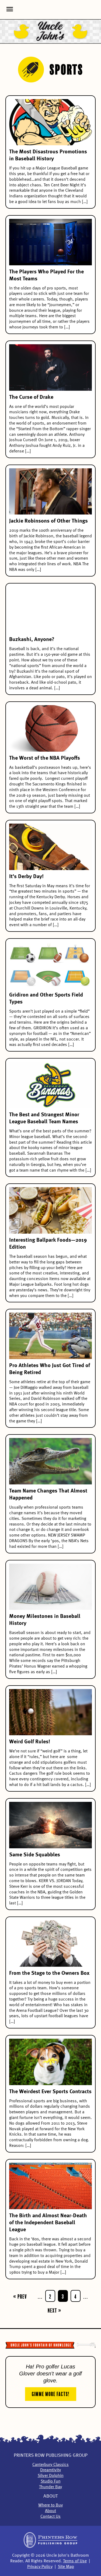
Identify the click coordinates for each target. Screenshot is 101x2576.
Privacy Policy (40, 2567)
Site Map (66, 2567)
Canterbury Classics (50, 2465)
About (50, 2496)
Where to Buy (50, 2505)
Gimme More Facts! (51, 2393)
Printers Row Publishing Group (51, 2455)
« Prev (20, 2296)
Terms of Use (75, 2561)
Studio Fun (51, 2481)
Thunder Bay (50, 2487)
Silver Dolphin (51, 2476)
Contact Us (50, 2517)
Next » (55, 2310)
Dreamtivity (50, 2470)
